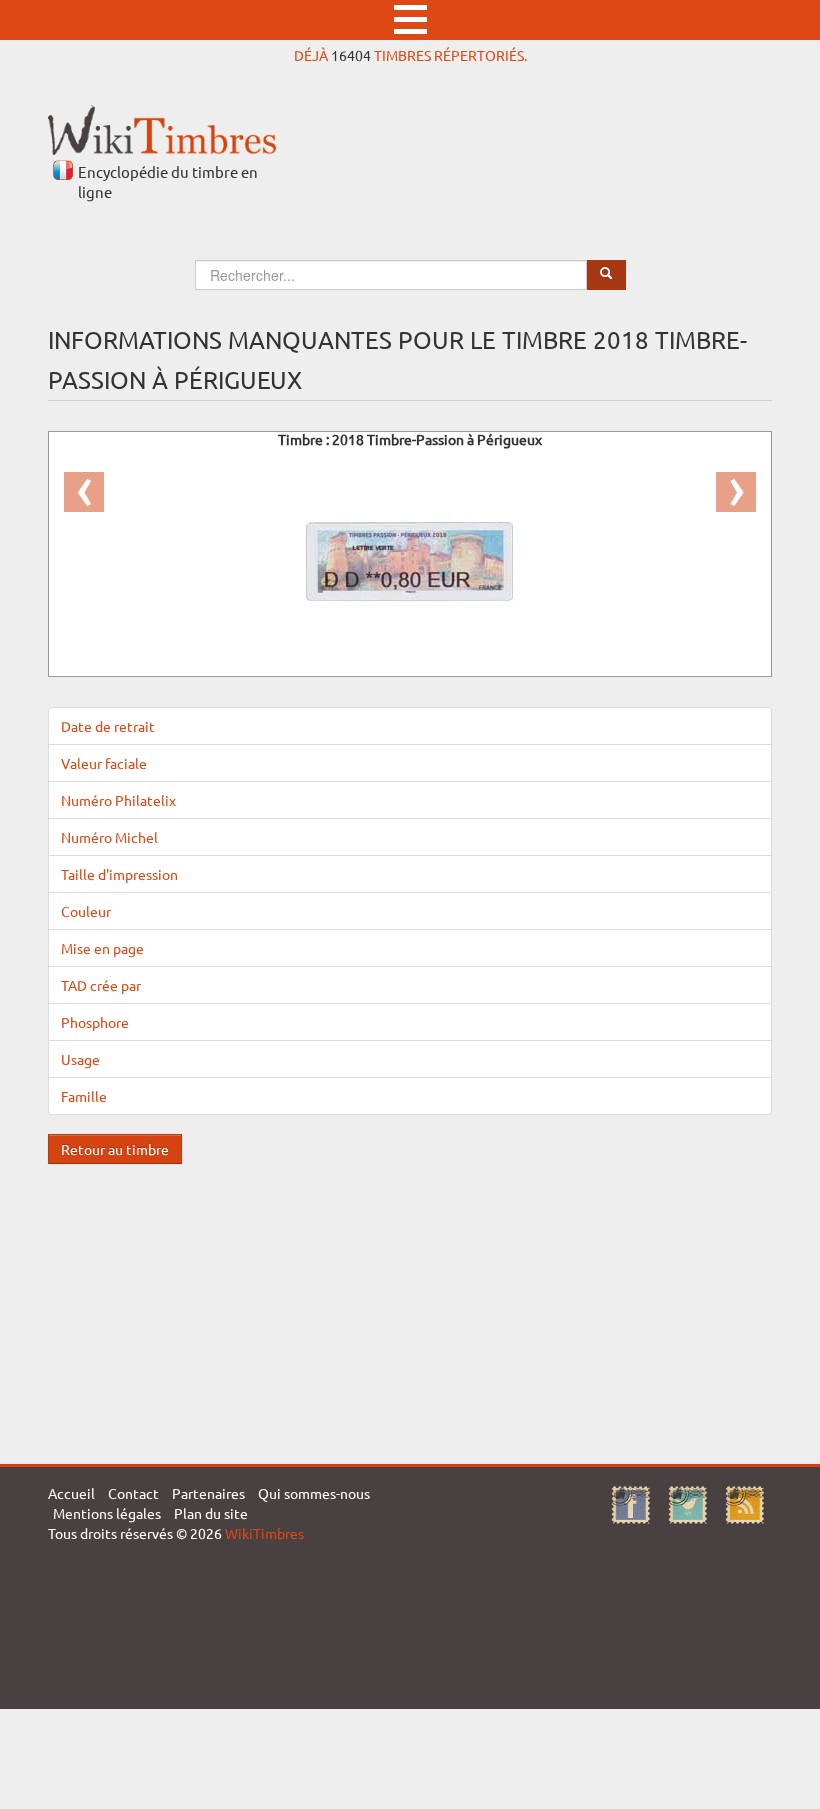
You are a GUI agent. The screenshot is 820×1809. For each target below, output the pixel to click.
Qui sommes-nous (314, 1493)
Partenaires (208, 1493)
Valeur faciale (104, 763)
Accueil (71, 1493)
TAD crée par (101, 985)
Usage (80, 1059)
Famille (84, 1096)
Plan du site (211, 1513)
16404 (351, 55)
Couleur (86, 911)
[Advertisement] (410, 1304)
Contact (133, 1493)
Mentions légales (107, 1513)
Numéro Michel (109, 837)
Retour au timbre (115, 1149)
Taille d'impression (119, 874)
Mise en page (102, 948)
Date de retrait (108, 726)
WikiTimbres (264, 1533)
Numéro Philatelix (118, 800)
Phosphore (95, 1022)
